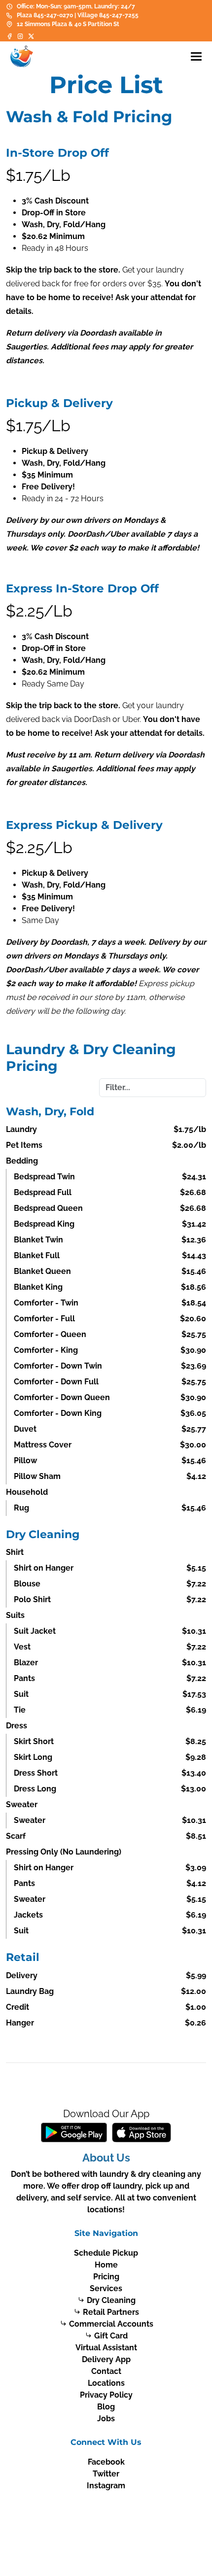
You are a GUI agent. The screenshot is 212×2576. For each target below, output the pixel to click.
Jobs (106, 2419)
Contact (106, 2371)
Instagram (106, 2486)
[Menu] (196, 56)
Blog (106, 2407)
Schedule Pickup (106, 2253)
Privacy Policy (106, 2395)
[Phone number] (9, 15)
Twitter (106, 2474)
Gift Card (111, 2336)
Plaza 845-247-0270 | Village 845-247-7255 (78, 15)
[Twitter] (31, 36)
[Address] (9, 24)
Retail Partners (111, 2312)
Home (106, 2265)
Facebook (106, 2462)
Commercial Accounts (111, 2324)
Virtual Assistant (106, 2348)
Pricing (106, 2277)
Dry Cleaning (111, 2300)
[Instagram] (20, 36)
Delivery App (106, 2359)
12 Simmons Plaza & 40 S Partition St (68, 24)
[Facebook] (10, 36)
